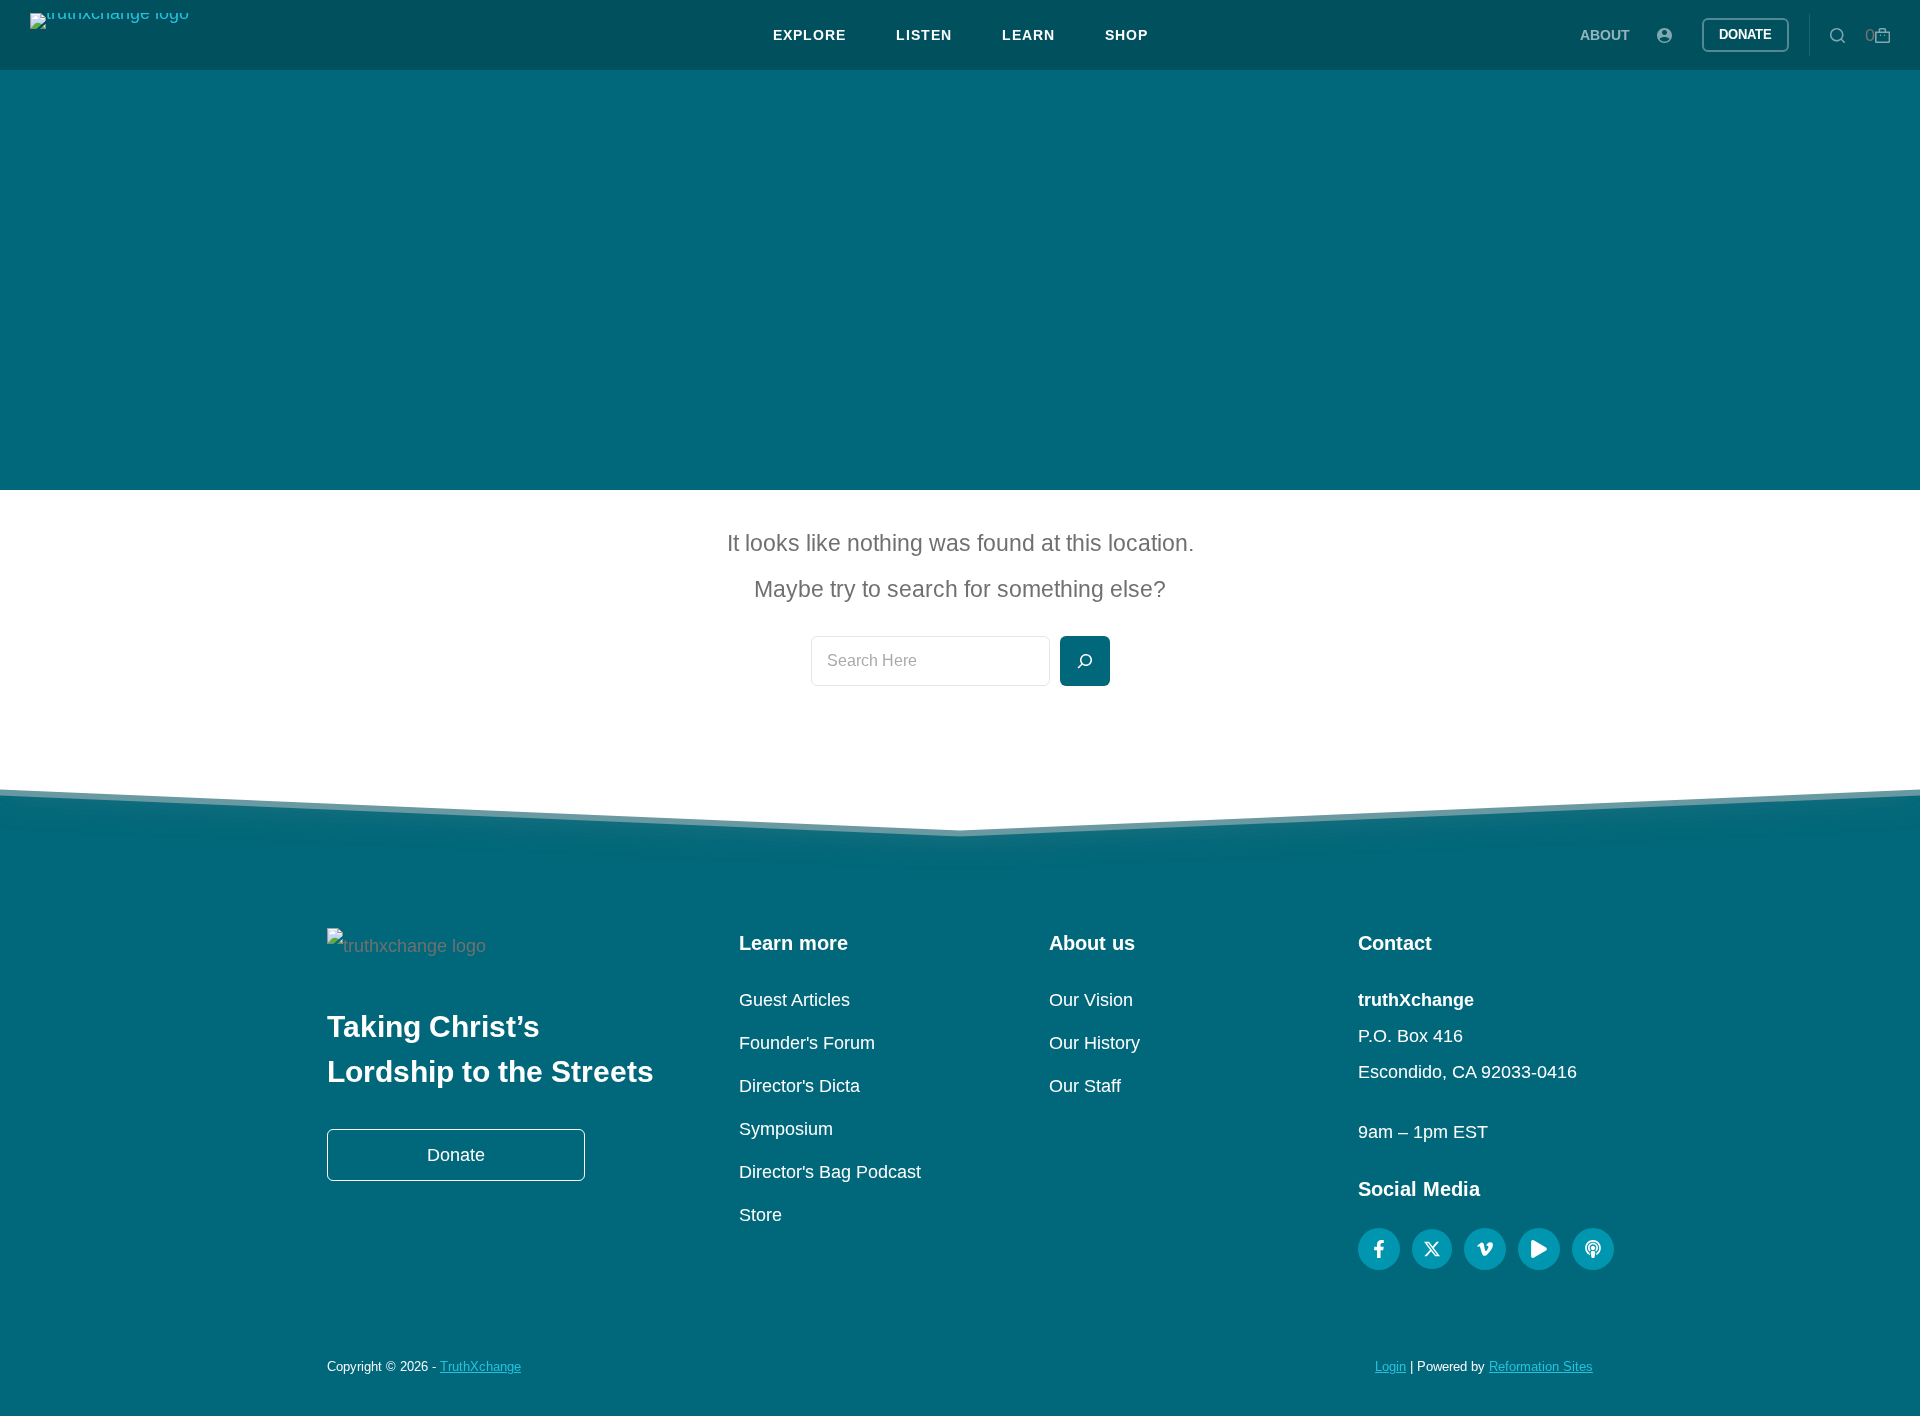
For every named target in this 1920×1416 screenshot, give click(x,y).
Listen (924, 35)
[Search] (1837, 35)
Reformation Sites (1541, 1366)
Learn (1028, 35)
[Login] (1664, 35)
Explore (809, 35)
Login (1390, 1366)
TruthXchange (480, 1366)
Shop (1126, 35)
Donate (1745, 34)
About (1605, 35)
